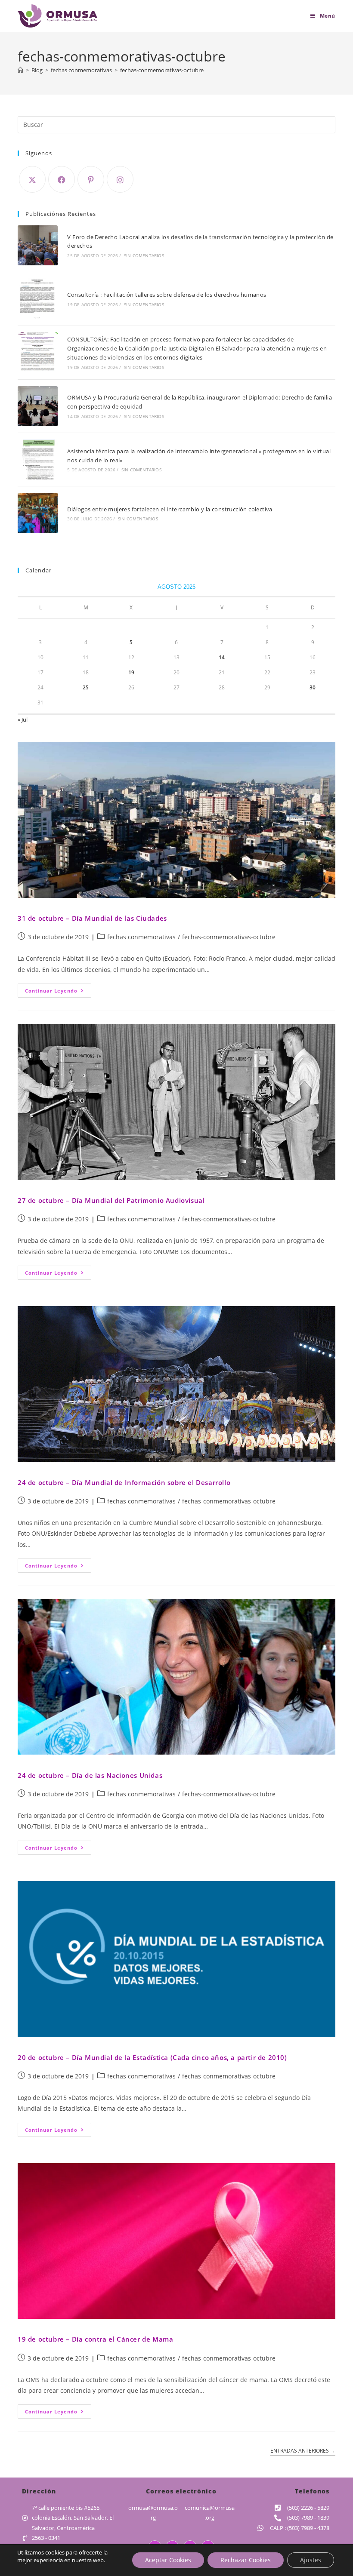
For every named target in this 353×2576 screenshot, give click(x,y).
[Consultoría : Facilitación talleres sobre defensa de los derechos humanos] (38, 299)
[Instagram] (120, 179)
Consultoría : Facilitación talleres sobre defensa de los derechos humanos (167, 295)
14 (222, 657)
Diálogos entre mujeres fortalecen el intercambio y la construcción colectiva (170, 509)
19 (131, 672)
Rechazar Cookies (246, 2560)
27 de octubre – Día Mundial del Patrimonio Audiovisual (111, 1200)
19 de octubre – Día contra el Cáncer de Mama (95, 2339)
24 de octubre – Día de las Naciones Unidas (90, 1775)
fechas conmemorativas (141, 937)
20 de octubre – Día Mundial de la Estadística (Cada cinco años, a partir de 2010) (152, 2057)
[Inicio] (20, 70)
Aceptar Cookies (168, 2560)
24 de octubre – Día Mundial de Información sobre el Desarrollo (124, 1482)
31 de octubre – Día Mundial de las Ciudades (92, 918)
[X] (32, 179)
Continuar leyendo (58, 989)
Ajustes (311, 2560)
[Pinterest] (91, 179)
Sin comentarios (144, 255)
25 (86, 687)
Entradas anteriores (303, 2451)
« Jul (23, 719)
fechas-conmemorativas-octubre (162, 70)
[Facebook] (62, 179)
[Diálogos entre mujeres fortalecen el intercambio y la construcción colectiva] (38, 513)
